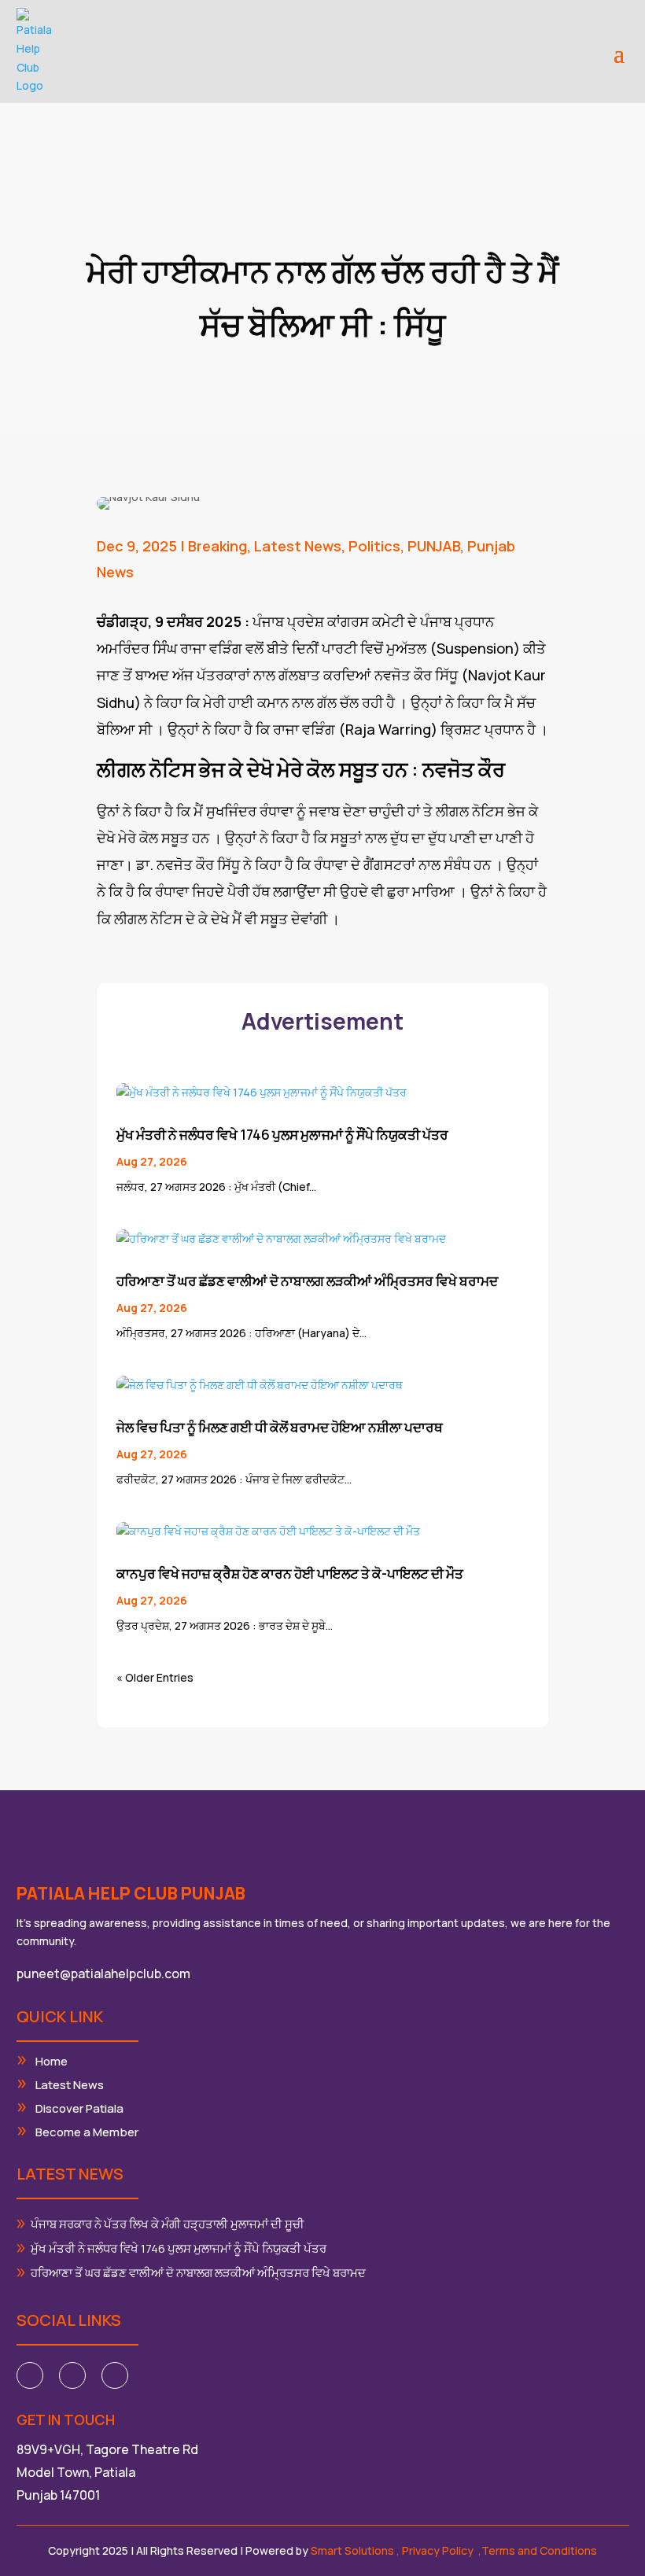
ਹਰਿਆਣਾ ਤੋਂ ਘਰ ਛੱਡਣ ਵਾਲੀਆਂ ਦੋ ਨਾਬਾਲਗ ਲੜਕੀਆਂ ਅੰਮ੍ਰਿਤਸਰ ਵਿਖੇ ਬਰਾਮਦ (307, 1281)
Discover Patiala (79, 2108)
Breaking (217, 546)
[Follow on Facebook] (30, 2375)
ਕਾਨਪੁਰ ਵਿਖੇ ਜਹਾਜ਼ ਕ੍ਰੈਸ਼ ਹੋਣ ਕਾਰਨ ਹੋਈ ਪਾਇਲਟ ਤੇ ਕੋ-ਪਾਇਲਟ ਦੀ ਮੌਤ (290, 1574)
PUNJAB (434, 546)
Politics (374, 546)
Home (52, 2061)
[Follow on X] (72, 2375)
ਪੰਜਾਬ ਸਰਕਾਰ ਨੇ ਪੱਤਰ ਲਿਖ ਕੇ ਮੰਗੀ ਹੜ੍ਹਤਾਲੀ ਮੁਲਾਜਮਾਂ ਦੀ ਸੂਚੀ (168, 2224)
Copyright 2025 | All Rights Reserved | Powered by (222, 2550)
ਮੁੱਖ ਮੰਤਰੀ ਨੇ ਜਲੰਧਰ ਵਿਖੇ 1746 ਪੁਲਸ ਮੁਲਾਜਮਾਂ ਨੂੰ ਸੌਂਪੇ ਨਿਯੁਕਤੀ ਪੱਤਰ (282, 1135)
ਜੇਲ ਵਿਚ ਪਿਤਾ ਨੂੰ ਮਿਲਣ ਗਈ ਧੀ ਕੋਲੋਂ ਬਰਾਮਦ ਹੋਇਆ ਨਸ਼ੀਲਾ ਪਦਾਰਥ (280, 1427)
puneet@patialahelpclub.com (103, 1973)
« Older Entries (155, 1677)
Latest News (298, 546)
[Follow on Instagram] (115, 2375)
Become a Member (87, 2132)
